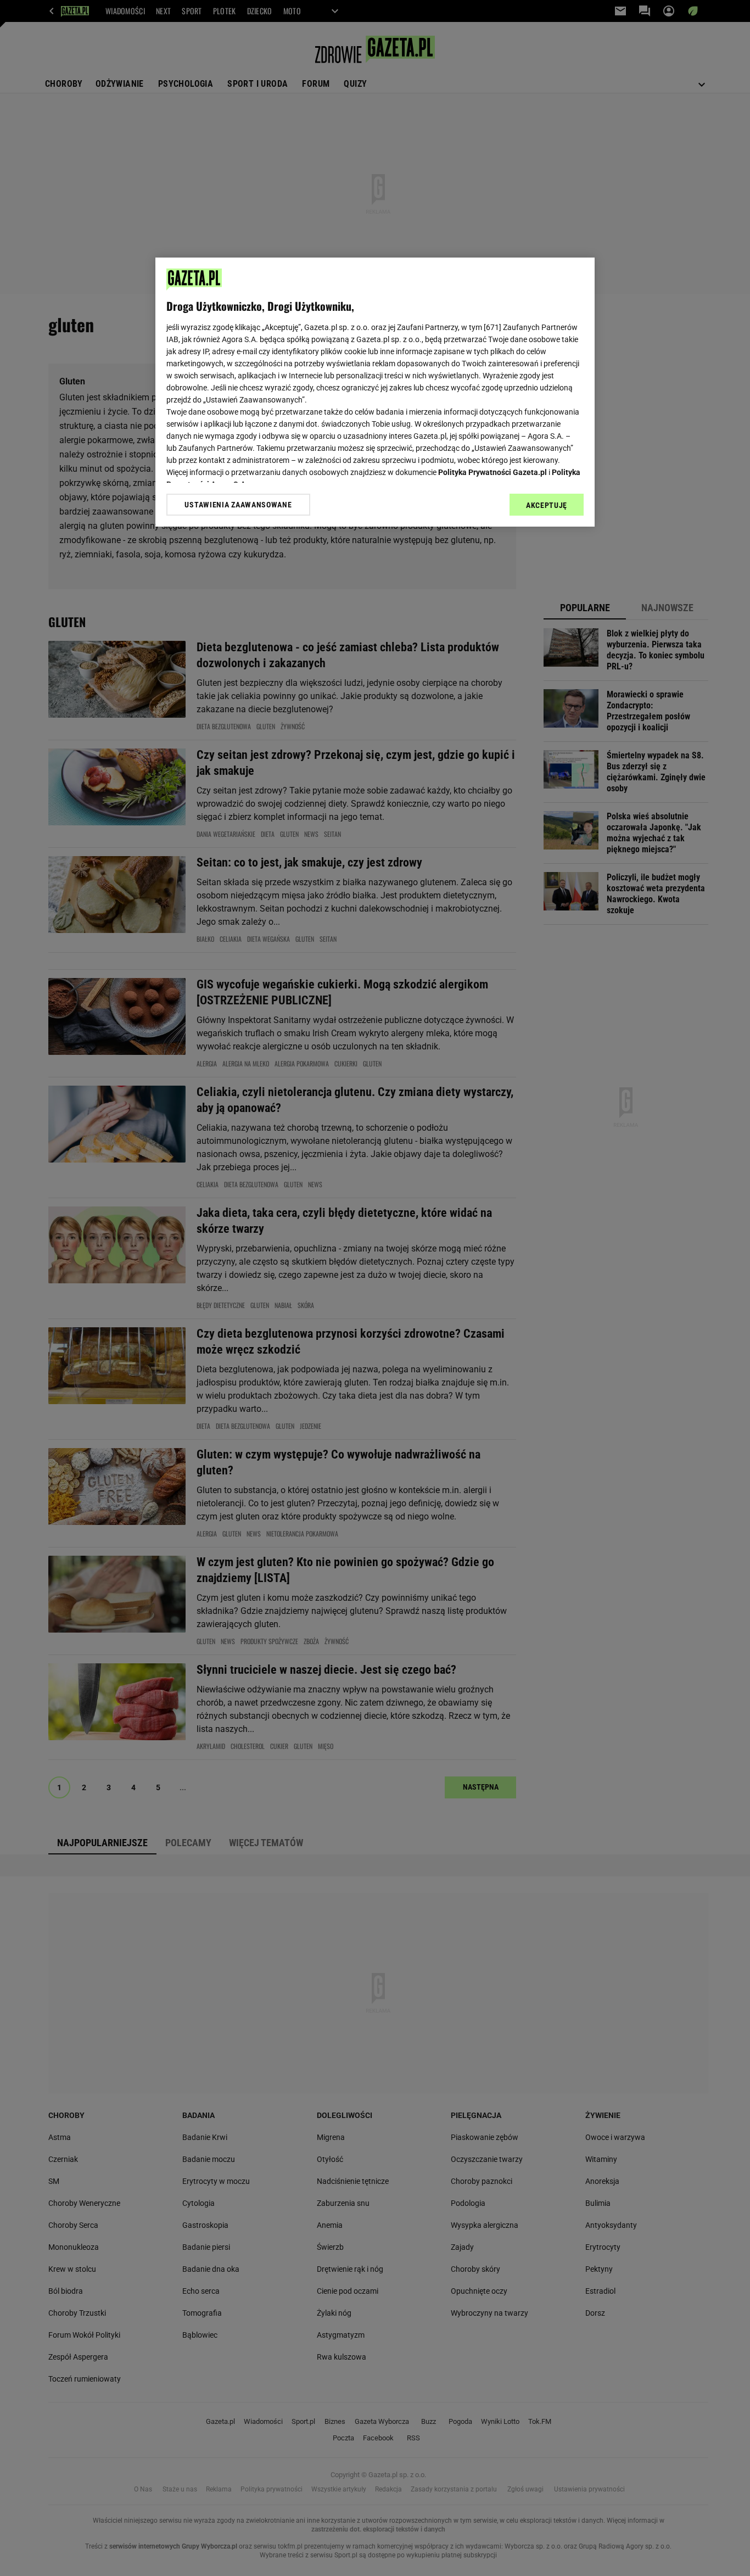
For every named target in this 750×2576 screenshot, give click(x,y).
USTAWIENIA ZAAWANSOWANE (238, 505)
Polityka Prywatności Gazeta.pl (492, 472)
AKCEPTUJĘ (547, 505)
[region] (375, 392)
